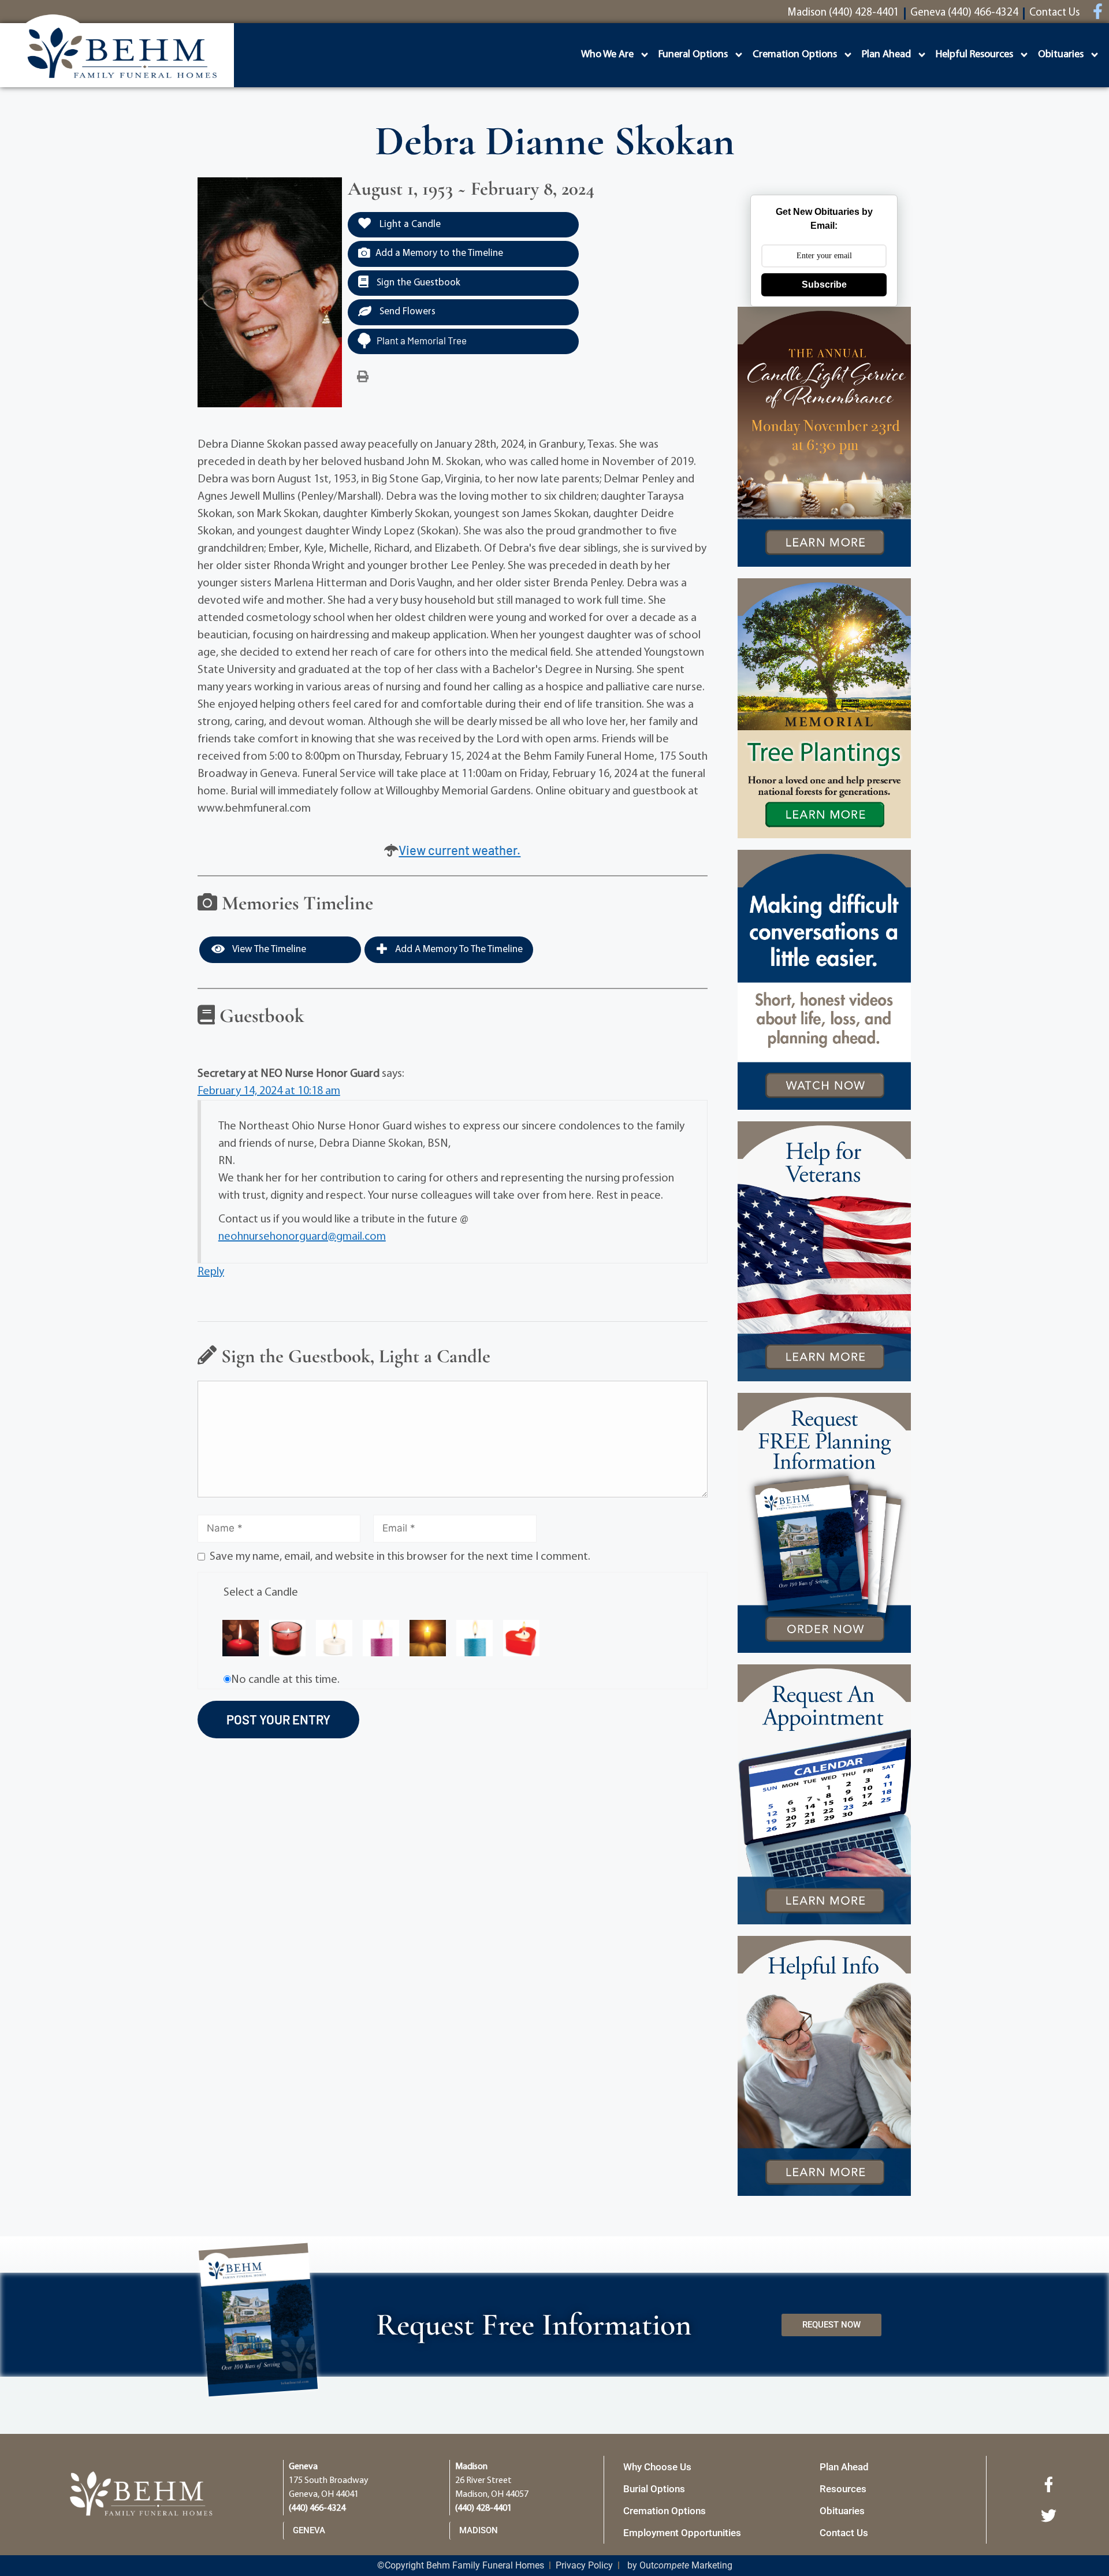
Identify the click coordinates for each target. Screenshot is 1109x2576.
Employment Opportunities (682, 2533)
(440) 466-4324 (317, 2508)
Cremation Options (795, 55)
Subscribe (824, 285)
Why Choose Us (657, 2467)
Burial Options (654, 2489)
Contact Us (844, 2533)
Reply (211, 1272)
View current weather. (459, 850)
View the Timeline (268, 949)
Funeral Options (693, 55)
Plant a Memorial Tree (422, 340)
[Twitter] (1048, 2515)
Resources (843, 2489)
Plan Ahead (886, 55)
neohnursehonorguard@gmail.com (302, 1237)
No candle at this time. (285, 1680)
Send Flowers (406, 312)
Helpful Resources (974, 55)
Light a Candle (409, 224)
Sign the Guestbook (417, 283)
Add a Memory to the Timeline (439, 253)
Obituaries (1061, 55)
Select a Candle (261, 1593)
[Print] (363, 377)
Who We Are (607, 55)
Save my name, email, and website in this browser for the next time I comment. (400, 1557)
